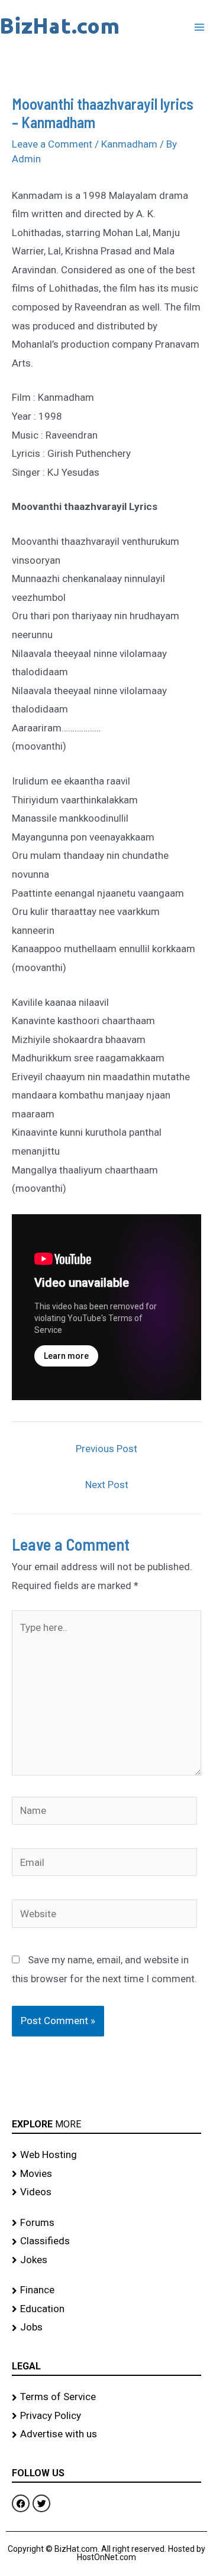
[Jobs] (106, 2327)
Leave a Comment (52, 144)
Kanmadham (129, 144)
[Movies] (106, 2174)
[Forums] (106, 2223)
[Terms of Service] (106, 2397)
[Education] (106, 2309)
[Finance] (106, 2290)
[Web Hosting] (106, 2155)
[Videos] (106, 2192)
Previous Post (106, 1449)
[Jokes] (106, 2260)
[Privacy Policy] (106, 2416)
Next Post (107, 1485)
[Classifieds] (106, 2241)
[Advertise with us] (106, 2434)
